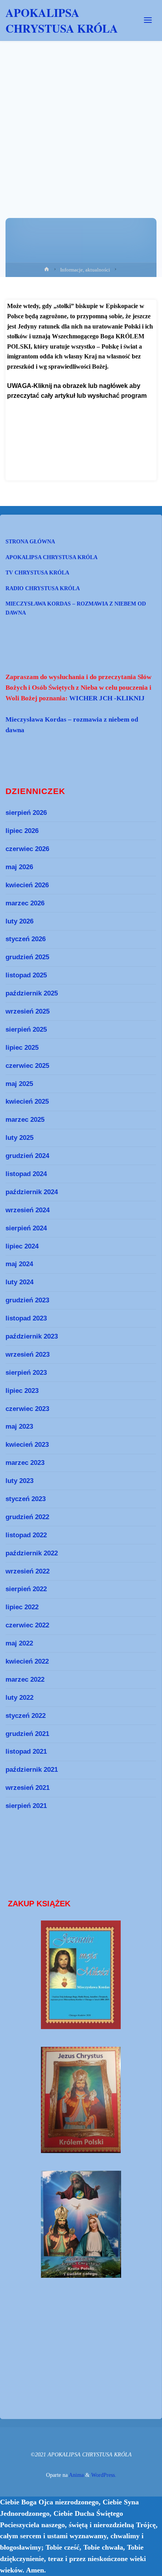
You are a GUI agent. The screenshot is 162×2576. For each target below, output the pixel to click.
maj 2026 (19, 867)
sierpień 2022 (26, 1589)
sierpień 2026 (26, 813)
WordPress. (104, 2475)
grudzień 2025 (27, 957)
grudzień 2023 (27, 1300)
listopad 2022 (26, 1535)
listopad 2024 (26, 1174)
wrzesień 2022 (28, 1571)
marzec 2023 (25, 1463)
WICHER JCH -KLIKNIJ (107, 698)
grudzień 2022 (27, 1517)
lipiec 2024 (22, 1246)
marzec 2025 (25, 1119)
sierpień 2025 (26, 1029)
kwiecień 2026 (27, 885)
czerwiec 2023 (27, 1409)
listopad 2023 (26, 1318)
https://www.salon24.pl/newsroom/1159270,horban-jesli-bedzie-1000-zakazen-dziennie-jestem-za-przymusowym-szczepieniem (78, 423)
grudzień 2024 (27, 1156)
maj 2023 (19, 1426)
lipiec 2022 (22, 1607)
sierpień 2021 (26, 1806)
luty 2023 (19, 1481)
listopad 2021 (26, 1751)
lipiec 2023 (22, 1390)
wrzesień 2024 (28, 1210)
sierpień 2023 (26, 1372)
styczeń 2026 (26, 939)
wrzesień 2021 (28, 1788)
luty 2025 (19, 1138)
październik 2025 (32, 993)
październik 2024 (32, 1192)
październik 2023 (32, 1336)
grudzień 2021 (27, 1734)
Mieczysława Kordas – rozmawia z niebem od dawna (76, 608)
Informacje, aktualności (85, 270)
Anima (76, 2475)
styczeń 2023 (26, 1499)
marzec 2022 (25, 1679)
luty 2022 (19, 1697)
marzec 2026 (25, 903)
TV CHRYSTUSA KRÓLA (37, 572)
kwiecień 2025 (27, 1101)
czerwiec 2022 (27, 1625)
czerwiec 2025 (27, 1065)
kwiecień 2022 (27, 1661)
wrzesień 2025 (28, 1011)
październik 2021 (32, 1769)
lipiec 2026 (22, 831)
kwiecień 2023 (27, 1444)
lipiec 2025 (22, 1047)
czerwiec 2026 (27, 849)
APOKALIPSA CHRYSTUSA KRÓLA (62, 20)
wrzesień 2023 (28, 1354)
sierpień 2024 (26, 1228)
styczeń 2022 (26, 1715)
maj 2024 (19, 1264)
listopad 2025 (26, 975)
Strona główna (30, 541)
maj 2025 (19, 1084)
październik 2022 (32, 1553)
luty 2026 (19, 921)
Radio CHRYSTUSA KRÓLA (43, 588)
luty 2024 (19, 1282)
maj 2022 (19, 1643)
